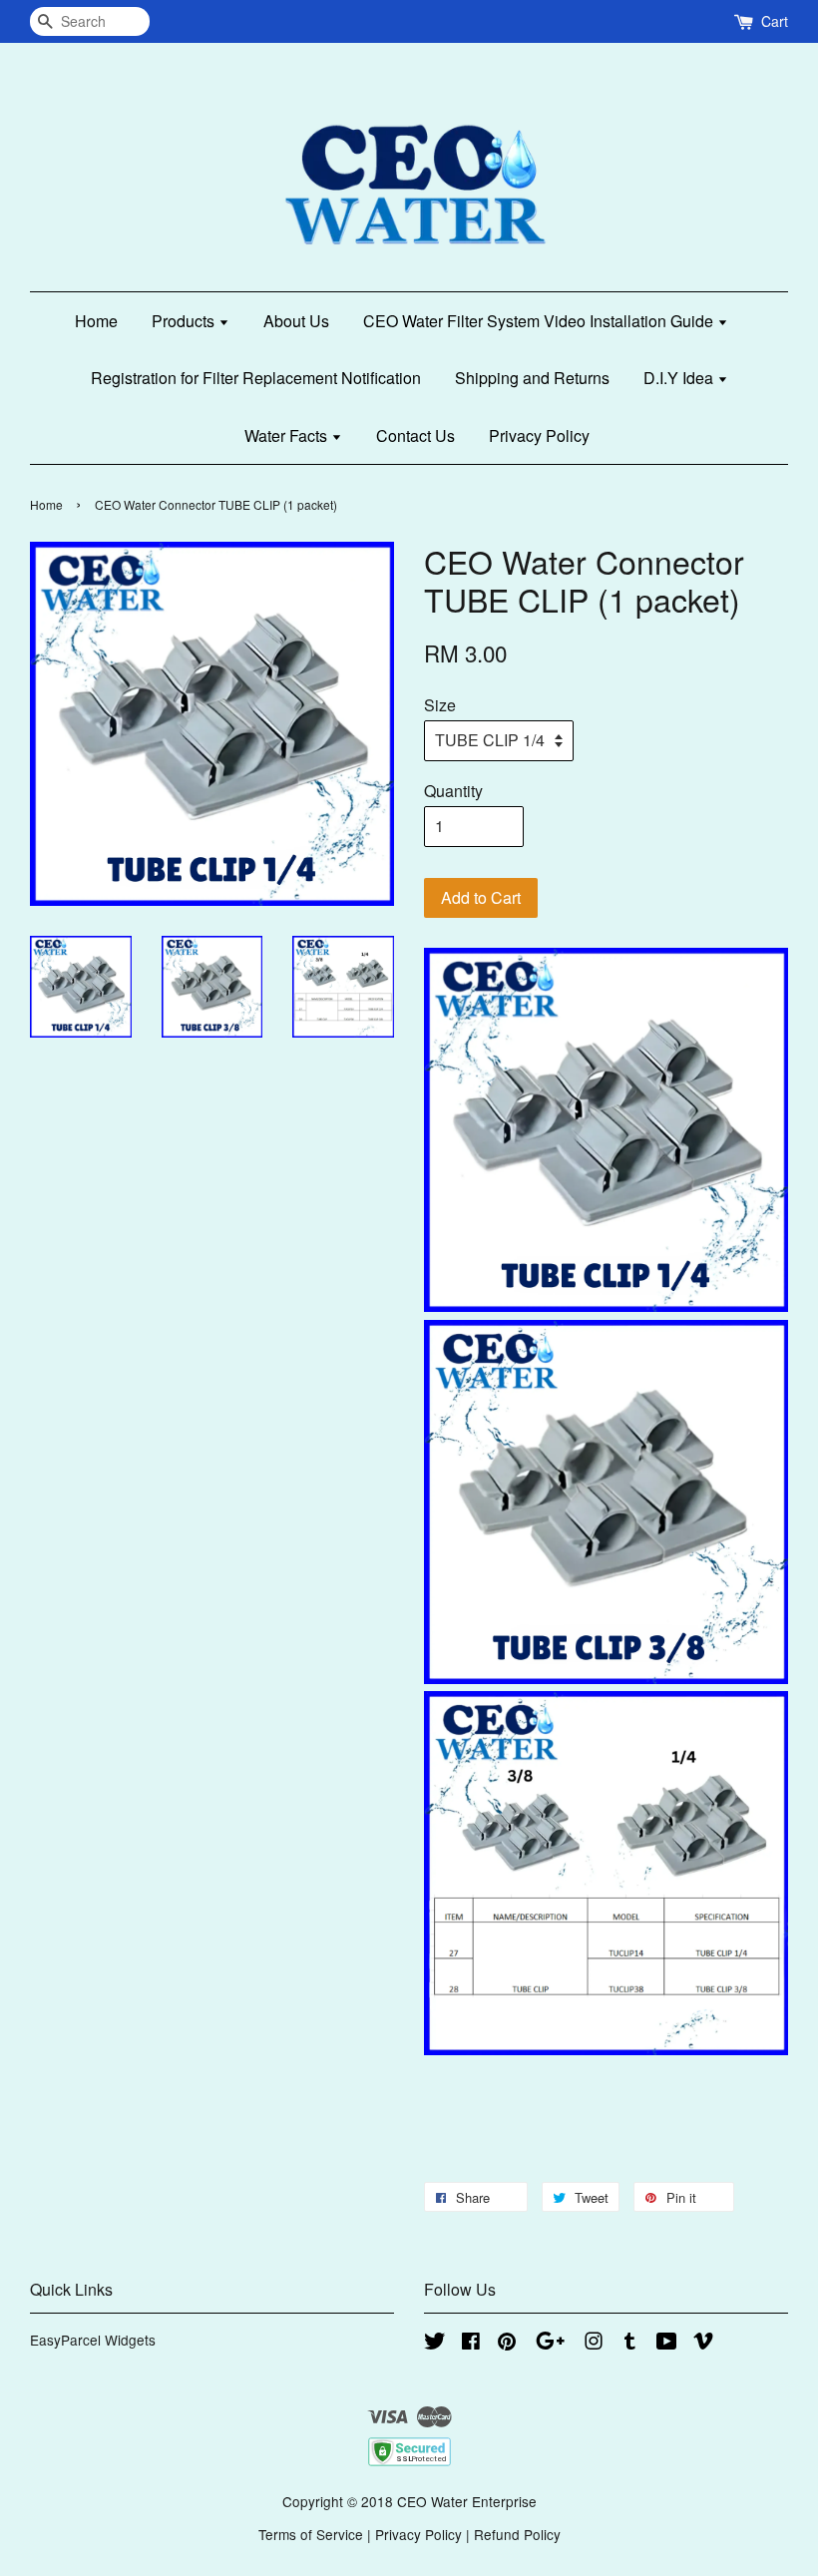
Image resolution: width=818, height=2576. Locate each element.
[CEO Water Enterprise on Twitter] (435, 2344)
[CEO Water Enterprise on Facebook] (471, 2344)
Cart (775, 21)
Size (440, 705)
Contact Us (415, 435)
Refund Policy (517, 2534)
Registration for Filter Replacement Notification (256, 378)
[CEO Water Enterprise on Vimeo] (703, 2344)
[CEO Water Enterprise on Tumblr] (630, 2344)
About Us (296, 321)
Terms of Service (311, 2534)
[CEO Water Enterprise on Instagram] (594, 2344)
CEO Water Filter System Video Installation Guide (540, 321)
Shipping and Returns (532, 378)
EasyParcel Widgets (93, 2340)
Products (185, 321)
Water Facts (288, 435)
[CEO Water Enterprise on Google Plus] (550, 2344)
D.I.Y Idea (680, 378)
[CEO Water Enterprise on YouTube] (667, 2344)
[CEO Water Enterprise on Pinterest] (507, 2344)
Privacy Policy (539, 435)
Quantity (453, 791)
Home (96, 321)
